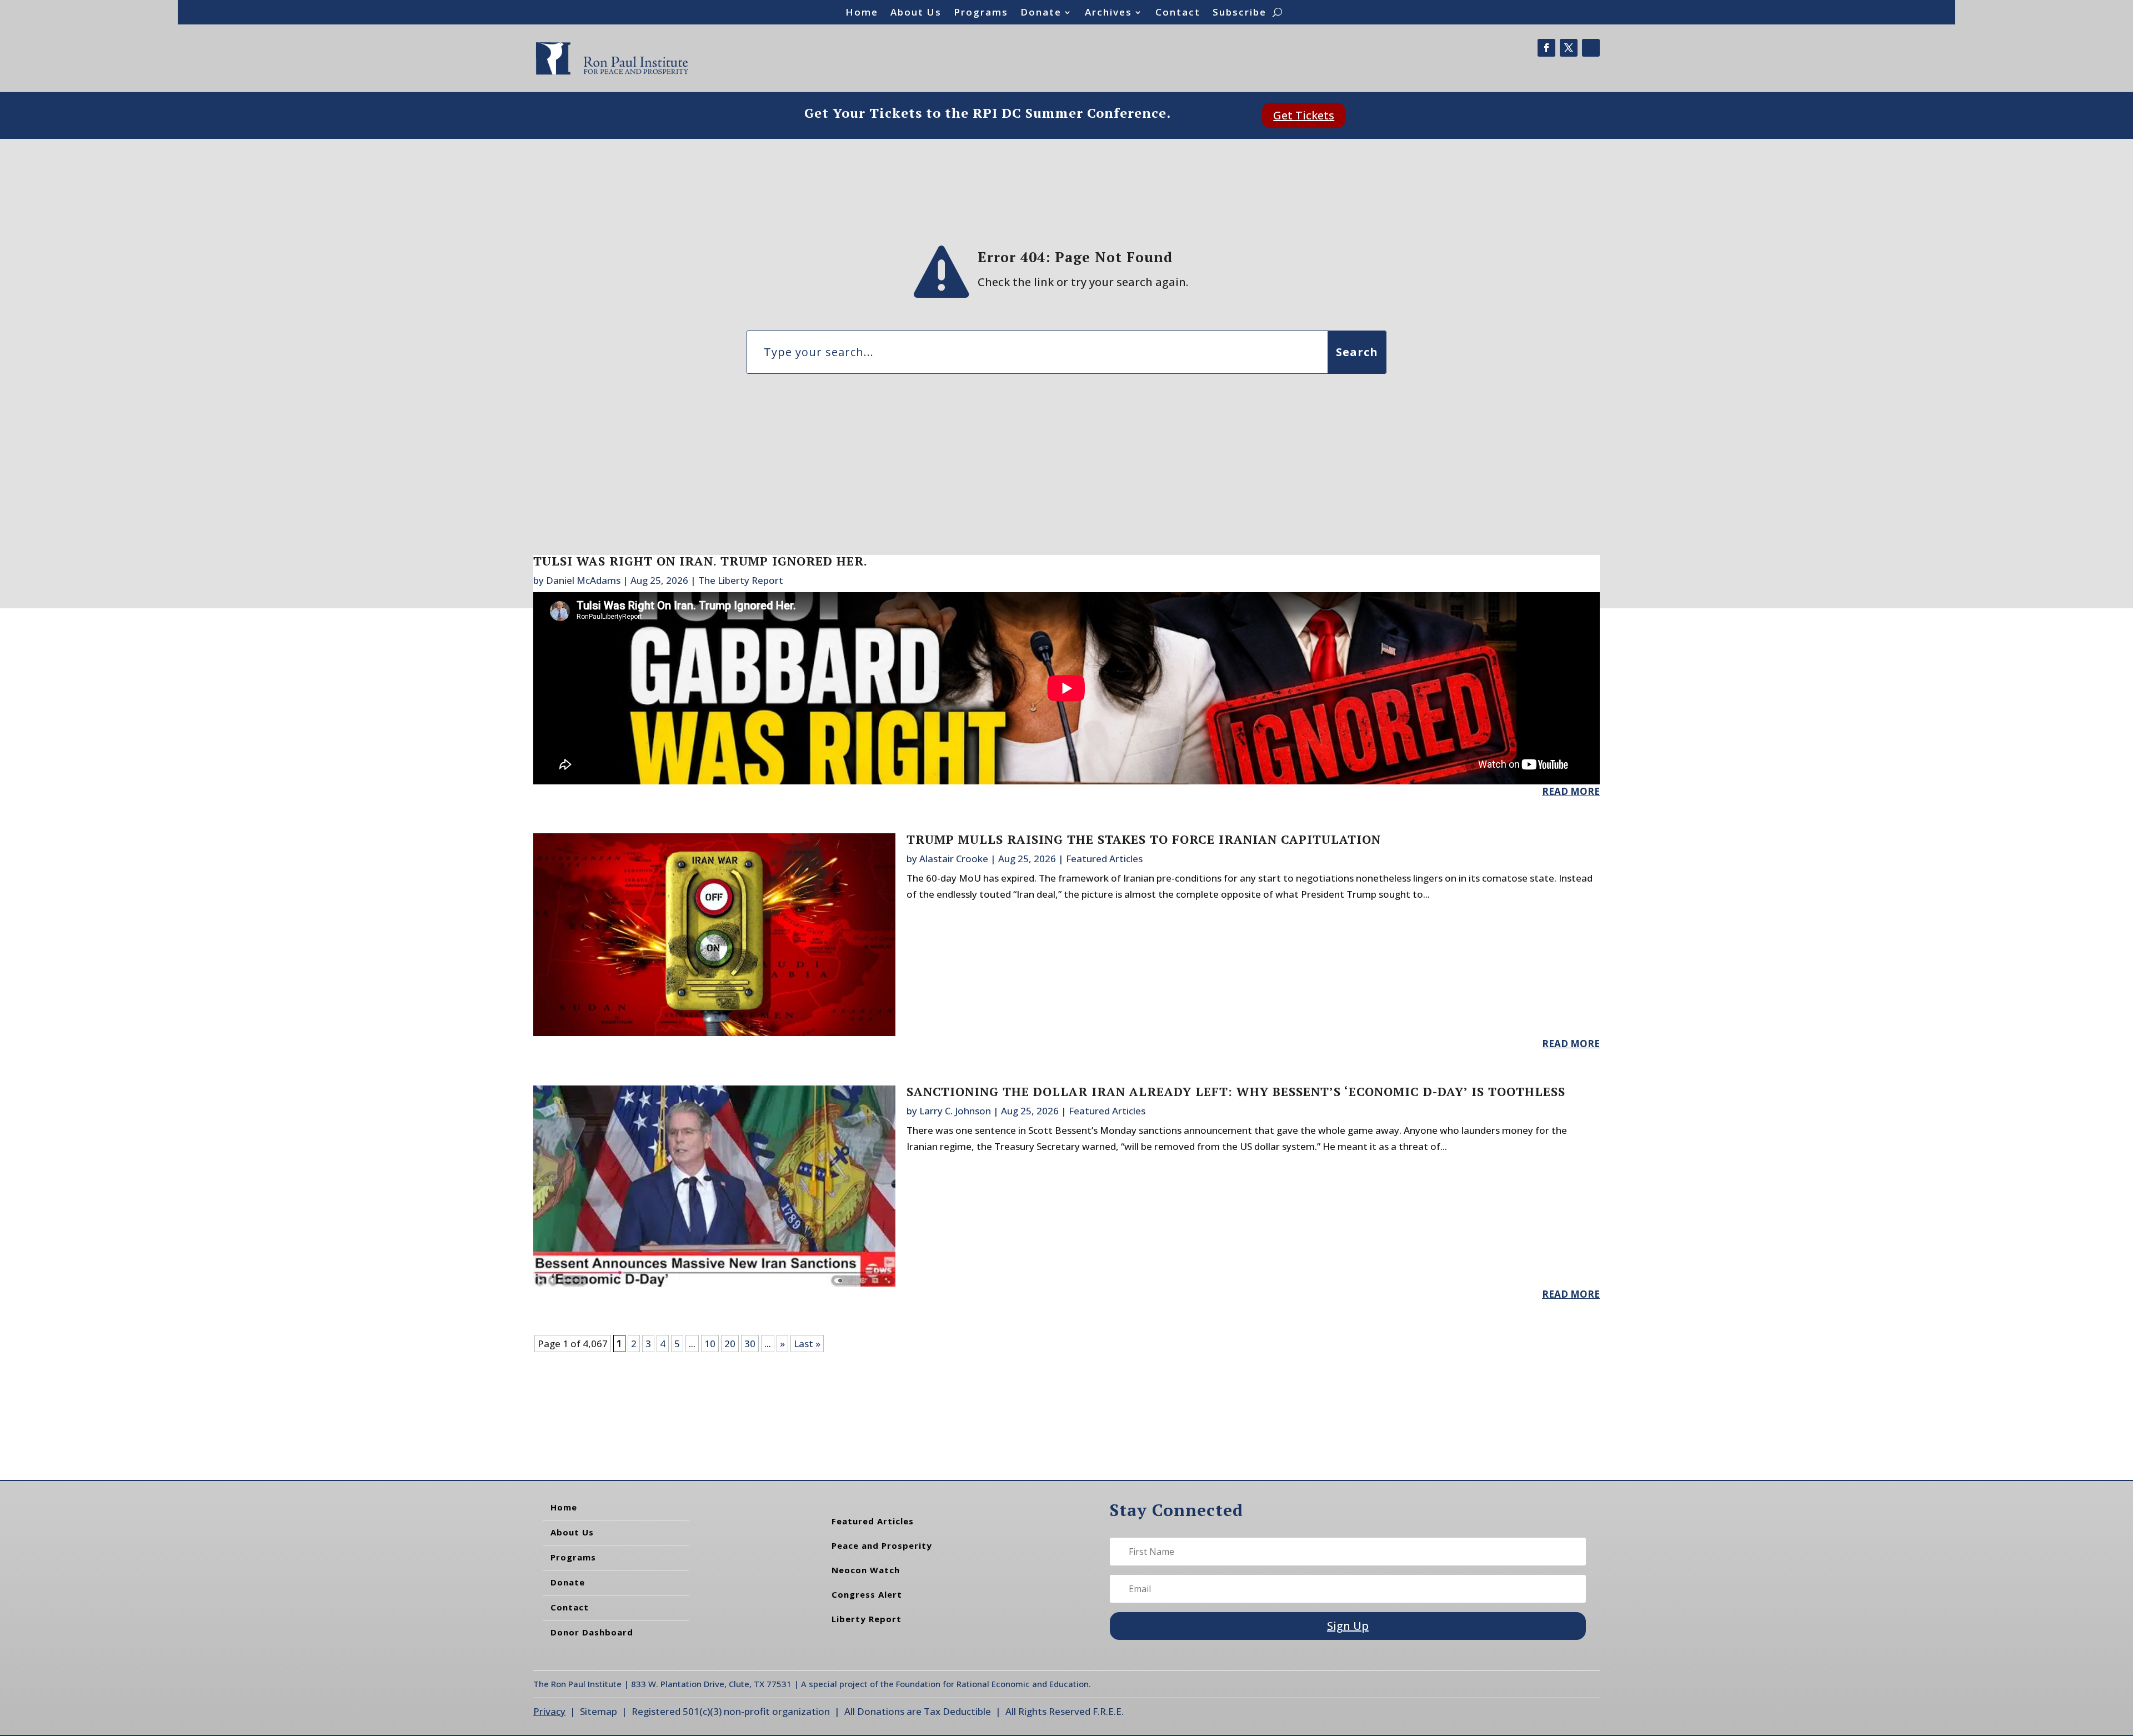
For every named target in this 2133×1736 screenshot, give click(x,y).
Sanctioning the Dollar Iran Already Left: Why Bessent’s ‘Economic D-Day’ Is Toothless (1236, 1091)
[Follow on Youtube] (1591, 48)
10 (710, 1344)
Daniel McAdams (583, 580)
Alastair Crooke (954, 859)
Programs (981, 13)
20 (730, 1344)
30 (750, 1344)
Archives (1108, 13)
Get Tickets (1304, 115)
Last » (807, 1344)
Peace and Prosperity (882, 1545)
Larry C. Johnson (955, 1111)
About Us (916, 13)
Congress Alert (867, 1594)
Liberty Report (867, 1619)
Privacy (549, 1711)
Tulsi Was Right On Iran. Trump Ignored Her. (700, 561)
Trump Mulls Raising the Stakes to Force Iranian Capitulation (1144, 839)
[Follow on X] (1569, 48)
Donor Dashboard (592, 1632)
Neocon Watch (866, 1570)
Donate (1041, 13)
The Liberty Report (741, 580)
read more (1571, 791)
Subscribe (1240, 13)
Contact (1178, 13)
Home (862, 13)
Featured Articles (1104, 859)
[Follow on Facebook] (1546, 48)
